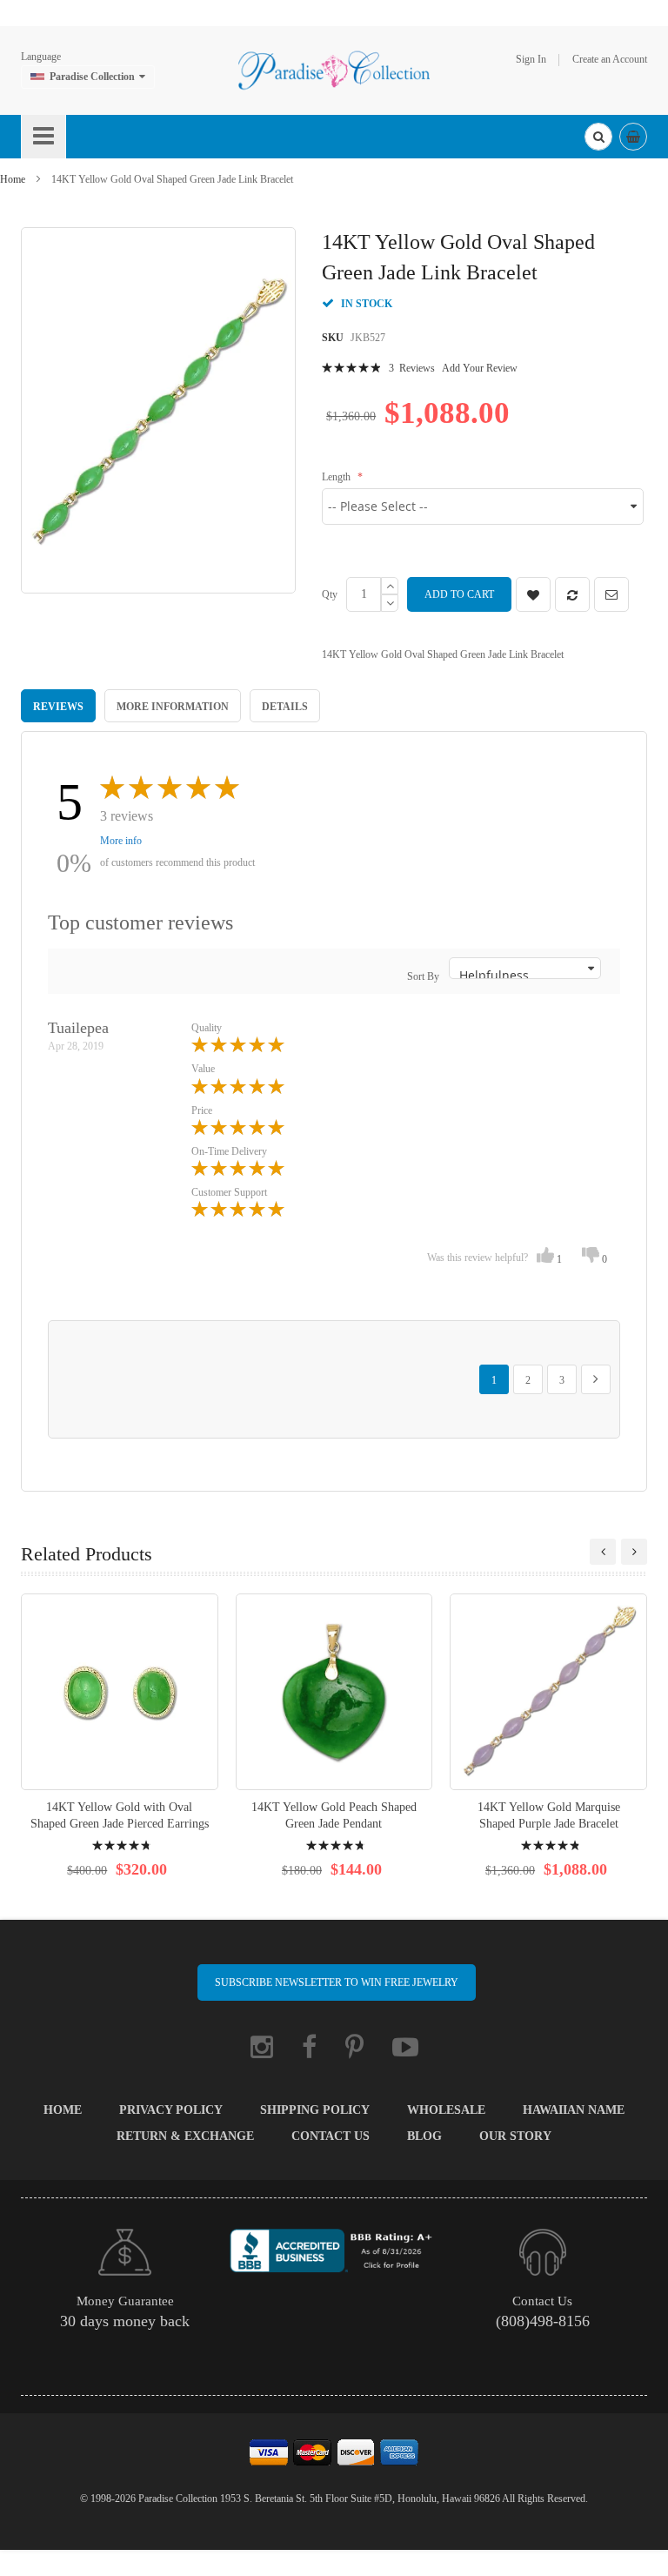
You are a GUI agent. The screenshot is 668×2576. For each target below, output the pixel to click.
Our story (515, 2136)
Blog (424, 2136)
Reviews (58, 707)
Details (285, 707)
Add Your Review (480, 368)
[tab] (58, 706)
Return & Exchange (185, 2136)
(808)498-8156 (543, 2321)
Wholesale (446, 2110)
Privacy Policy (171, 2110)
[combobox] (598, 137)
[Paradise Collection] (334, 70)
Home (13, 179)
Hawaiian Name (574, 2110)
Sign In (531, 59)
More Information (173, 707)
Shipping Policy (315, 2110)
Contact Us (331, 2136)
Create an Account (610, 59)
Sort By (423, 976)
